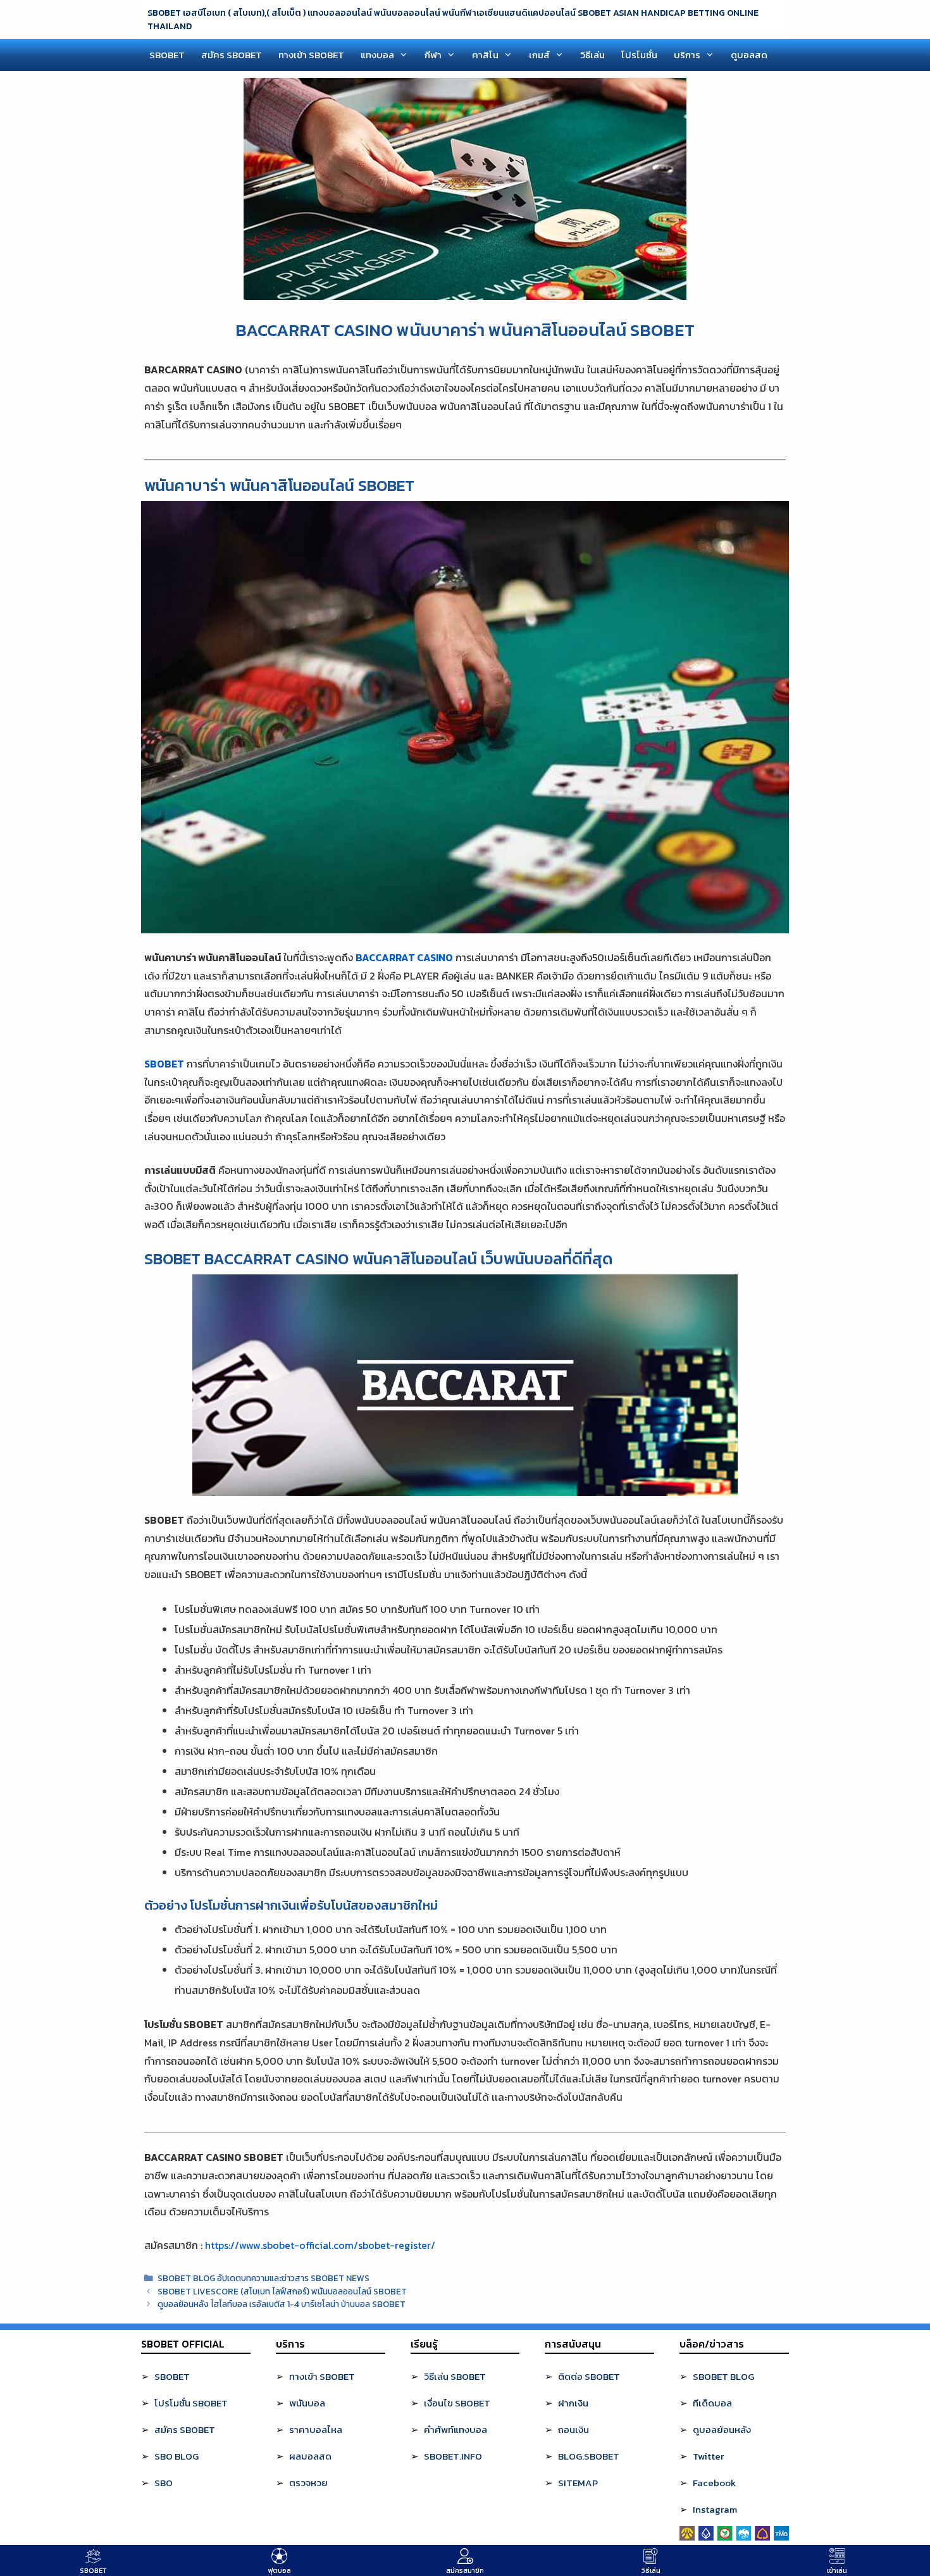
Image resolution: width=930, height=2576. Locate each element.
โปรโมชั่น (639, 55)
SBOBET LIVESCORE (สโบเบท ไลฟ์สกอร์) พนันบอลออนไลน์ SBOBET (282, 2291)
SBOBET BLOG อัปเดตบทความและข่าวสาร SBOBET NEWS (263, 2278)
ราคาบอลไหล (316, 2430)
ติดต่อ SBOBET (589, 2376)
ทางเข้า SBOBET (311, 55)
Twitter (708, 2456)
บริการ (687, 55)
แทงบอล (377, 55)
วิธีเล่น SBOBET (455, 2376)
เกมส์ (539, 55)
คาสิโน (485, 55)
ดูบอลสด (749, 55)
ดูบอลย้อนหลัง (722, 2430)
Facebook (714, 2483)
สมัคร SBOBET (232, 55)
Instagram (715, 2509)
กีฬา (433, 55)
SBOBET (167, 55)
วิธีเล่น (592, 55)
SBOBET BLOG (723, 2376)
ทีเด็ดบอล (712, 2403)
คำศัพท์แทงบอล (456, 2430)
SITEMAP (578, 2483)
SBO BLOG (177, 2456)
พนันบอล (307, 2403)
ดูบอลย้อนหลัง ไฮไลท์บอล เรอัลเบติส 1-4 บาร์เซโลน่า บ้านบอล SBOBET (282, 2304)
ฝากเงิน (573, 2403)
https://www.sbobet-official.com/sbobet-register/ (320, 2245)
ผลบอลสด (310, 2456)
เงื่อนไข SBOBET (457, 2403)
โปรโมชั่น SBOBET (191, 2403)
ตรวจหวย (308, 2483)
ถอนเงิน (573, 2430)
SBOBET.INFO (453, 2456)
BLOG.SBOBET (589, 2456)
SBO (164, 2483)
